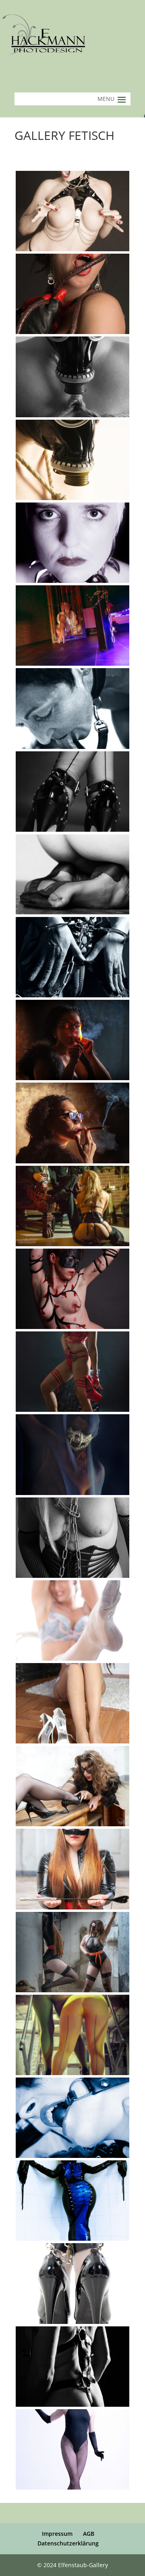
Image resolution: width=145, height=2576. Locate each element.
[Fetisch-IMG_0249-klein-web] (72, 332)
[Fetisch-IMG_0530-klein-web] (72, 498)
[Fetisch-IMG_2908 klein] (72, 1161)
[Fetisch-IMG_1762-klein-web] (72, 581)
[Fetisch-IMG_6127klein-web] (72, 1576)
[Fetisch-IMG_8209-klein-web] (72, 2322)
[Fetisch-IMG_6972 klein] (72, 1824)
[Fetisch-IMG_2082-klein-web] (72, 747)
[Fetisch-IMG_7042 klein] (72, 1990)
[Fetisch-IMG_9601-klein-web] (72, 2487)
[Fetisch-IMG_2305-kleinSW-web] (72, 912)
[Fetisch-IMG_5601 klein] (72, 1493)
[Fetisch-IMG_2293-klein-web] (72, 830)
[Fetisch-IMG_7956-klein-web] (72, 2156)
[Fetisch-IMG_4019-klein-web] (72, 1244)
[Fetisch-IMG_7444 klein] (72, 2073)
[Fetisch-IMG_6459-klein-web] (72, 1658)
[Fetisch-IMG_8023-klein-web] (72, 2239)
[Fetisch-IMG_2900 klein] (72, 1078)
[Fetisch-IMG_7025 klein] (72, 1907)
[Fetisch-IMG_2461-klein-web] (72, 995)
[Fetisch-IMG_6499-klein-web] (72, 1741)
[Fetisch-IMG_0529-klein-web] (72, 415)
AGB (89, 2534)
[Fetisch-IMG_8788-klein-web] (72, 2405)
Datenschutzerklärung (68, 2543)
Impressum (57, 2534)
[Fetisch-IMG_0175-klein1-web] (72, 249)
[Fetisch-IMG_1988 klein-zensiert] (72, 663)
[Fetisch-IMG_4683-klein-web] (72, 1327)
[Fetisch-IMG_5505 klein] (72, 1410)
